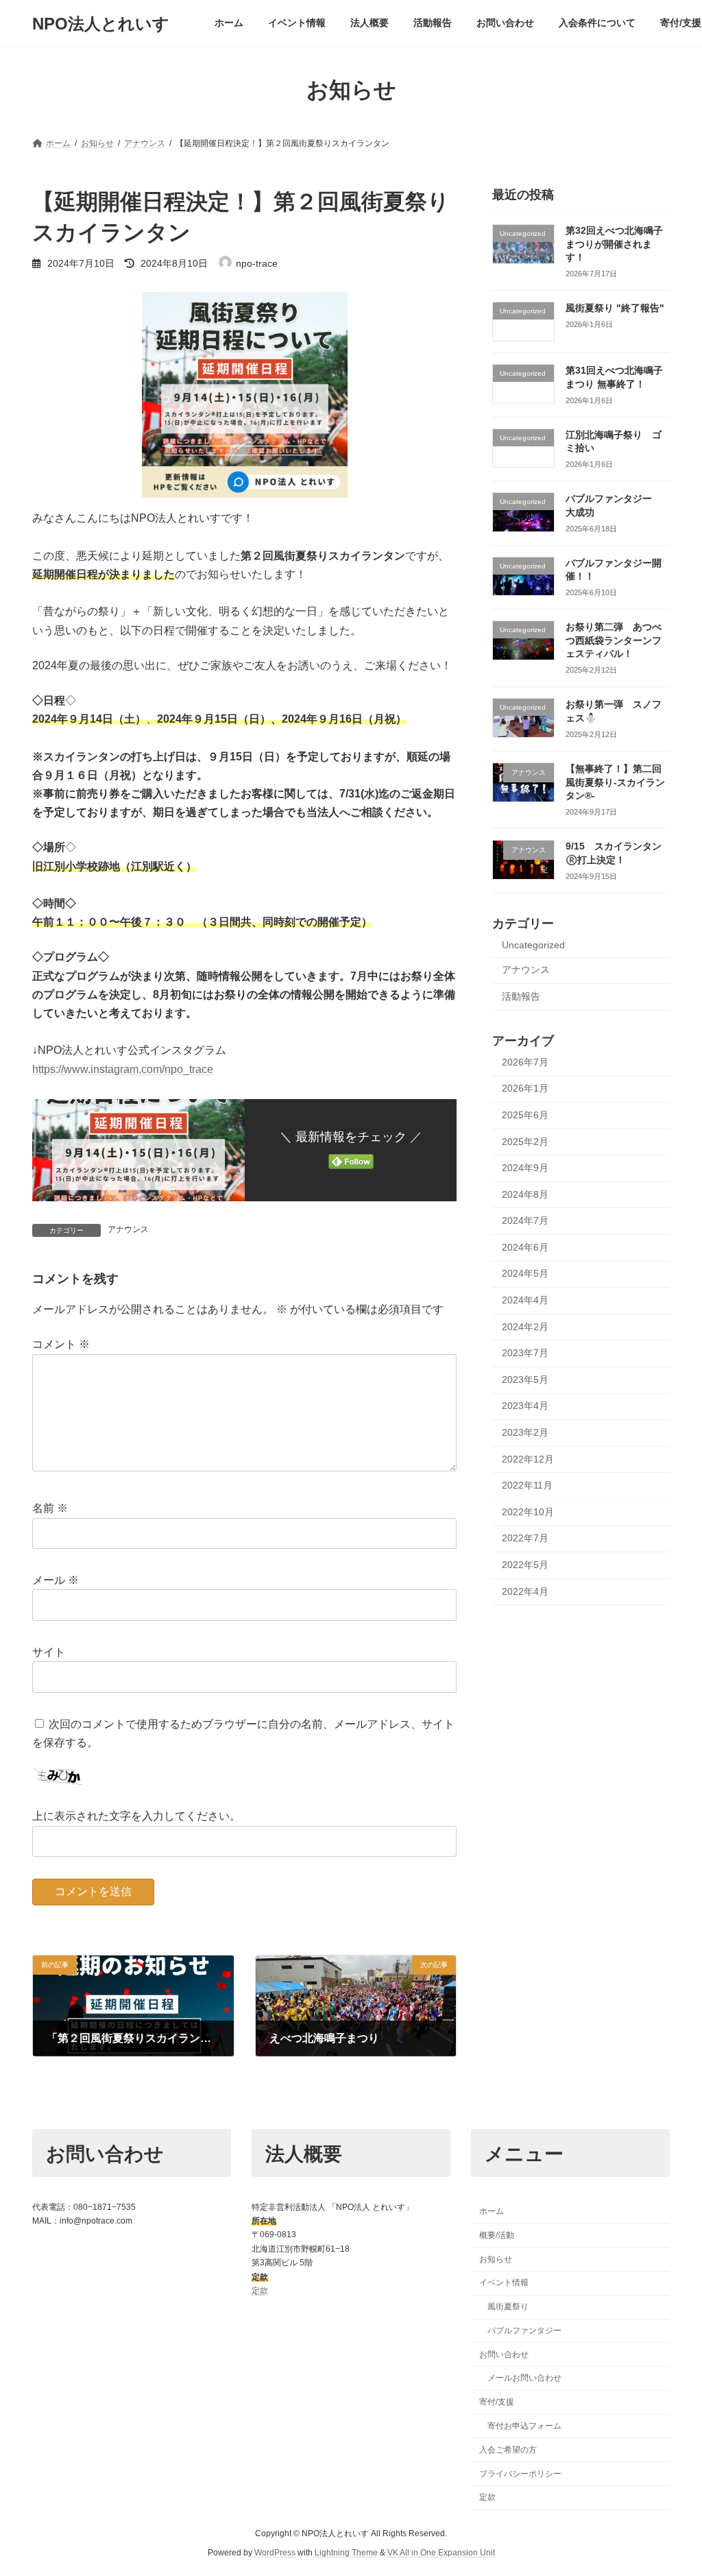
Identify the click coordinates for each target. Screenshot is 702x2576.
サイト (49, 1652)
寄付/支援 (497, 2402)
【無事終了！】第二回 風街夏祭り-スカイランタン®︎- (615, 782)
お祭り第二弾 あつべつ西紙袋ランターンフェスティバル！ (614, 640)
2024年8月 (525, 1194)
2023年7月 (525, 1353)
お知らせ (496, 2259)
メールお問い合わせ (524, 2378)
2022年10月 (528, 1512)
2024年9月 (525, 1168)
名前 (50, 1509)
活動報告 (521, 996)
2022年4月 (525, 1591)
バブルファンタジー (524, 2331)
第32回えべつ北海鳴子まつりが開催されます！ (614, 244)
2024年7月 (525, 1220)
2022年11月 (527, 1485)
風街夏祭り (508, 2307)
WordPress (275, 2553)
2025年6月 (525, 1115)
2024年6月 (525, 1247)
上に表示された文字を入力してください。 (136, 1817)
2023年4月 (525, 1406)
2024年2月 (525, 1327)
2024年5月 (525, 1274)
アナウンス (128, 1229)
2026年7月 (525, 1062)
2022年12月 (528, 1459)
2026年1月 (525, 1089)
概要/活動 (497, 2235)
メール (56, 1580)
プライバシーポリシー (520, 2473)
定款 (260, 2291)
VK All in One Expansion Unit (441, 2553)
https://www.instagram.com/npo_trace (123, 1069)
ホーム (492, 2211)
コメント (61, 1345)
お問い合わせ (504, 2354)
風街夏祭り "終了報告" (615, 308)
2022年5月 (525, 1565)
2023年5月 (525, 1380)
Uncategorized (533, 945)
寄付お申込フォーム (524, 2426)
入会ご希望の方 (508, 2450)
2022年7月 (525, 1539)
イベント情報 (504, 2283)
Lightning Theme (346, 2553)
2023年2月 (525, 1432)
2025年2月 (525, 1142)
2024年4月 (525, 1300)
